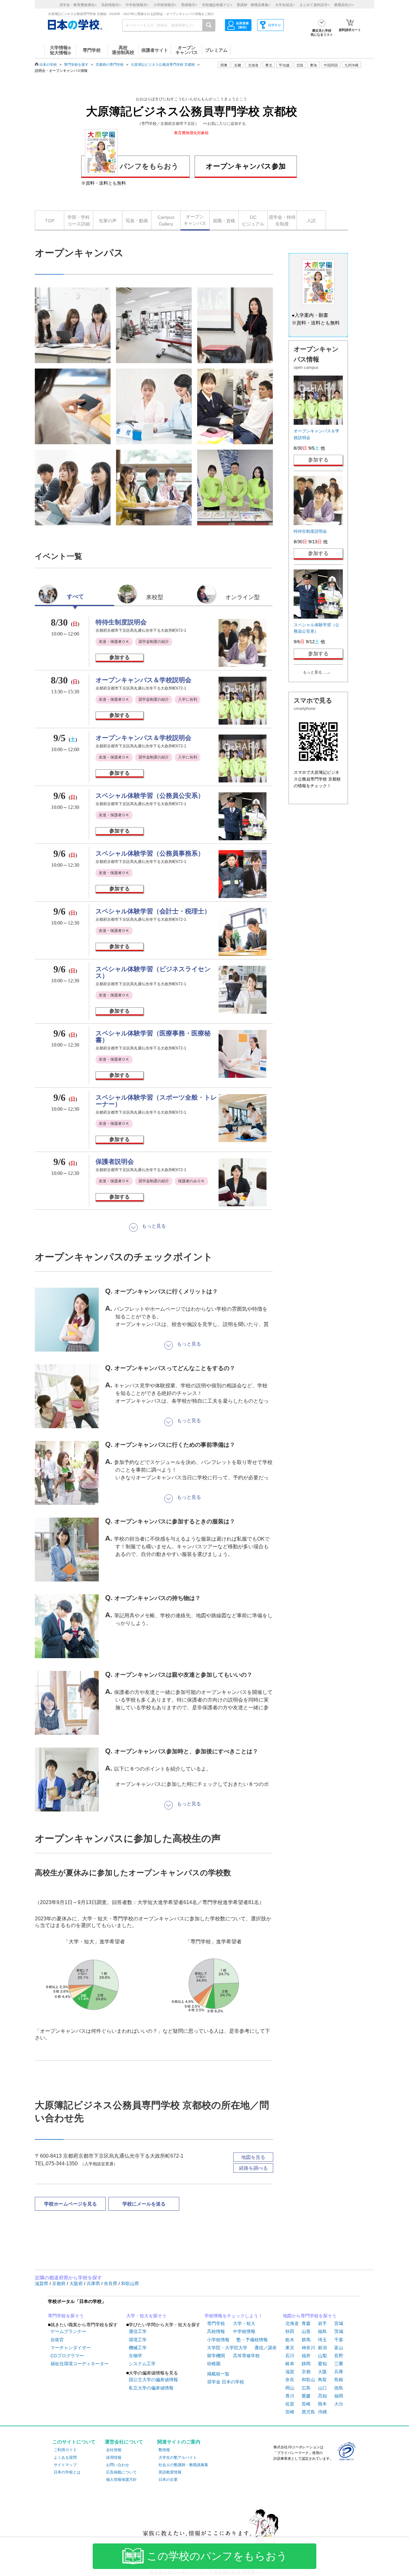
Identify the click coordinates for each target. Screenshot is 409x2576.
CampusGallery (166, 221)
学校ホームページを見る (70, 2204)
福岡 (339, 2396)
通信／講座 (266, 2348)
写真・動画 (137, 221)
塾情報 (164, 2450)
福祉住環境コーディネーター (80, 2364)
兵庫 (339, 2372)
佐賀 (290, 2404)
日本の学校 (48, 65)
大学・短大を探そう (146, 2316)
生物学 (135, 2356)
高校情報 (216, 2331)
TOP (50, 221)
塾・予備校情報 (252, 2340)
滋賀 (290, 2372)
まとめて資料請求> (314, 5)
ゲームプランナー (68, 2331)
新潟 (322, 2348)
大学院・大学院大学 (227, 2348)
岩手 (322, 2323)
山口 (322, 2388)
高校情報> (111, 5)
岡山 (290, 2388)
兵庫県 (94, 2283)
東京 (290, 2348)
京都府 (59, 2283)
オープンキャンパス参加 (246, 166)
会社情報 (114, 2450)
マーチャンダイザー (71, 2348)
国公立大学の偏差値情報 (153, 2380)
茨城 (339, 2331)
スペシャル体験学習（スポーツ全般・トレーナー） (156, 1101)
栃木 (290, 2340)
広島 (306, 2388)
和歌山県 (130, 2283)
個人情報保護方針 (121, 2480)
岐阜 (290, 2364)
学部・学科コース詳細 (79, 221)
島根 (339, 2380)
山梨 (322, 2356)
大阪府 (77, 2283)
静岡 (306, 2364)
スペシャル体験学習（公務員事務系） (150, 853)
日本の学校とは (67, 2472)
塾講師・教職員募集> (254, 5)
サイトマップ (65, 2465)
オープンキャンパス (195, 220)
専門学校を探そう (66, 2316)
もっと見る (313, 672)
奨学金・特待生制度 (282, 221)
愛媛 (306, 2396)
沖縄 (322, 2412)
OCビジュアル (253, 221)
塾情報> (189, 5)
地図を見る (253, 2157)
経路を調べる (253, 2168)
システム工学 (142, 2364)
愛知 (322, 2364)
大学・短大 (244, 2323)
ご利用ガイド (65, 2450)
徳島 (339, 2388)
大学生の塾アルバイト (178, 2458)
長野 (339, 2356)
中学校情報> (137, 5)
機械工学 (138, 2348)
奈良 (290, 2380)
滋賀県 (42, 2283)
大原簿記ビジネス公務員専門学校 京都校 (163, 65)
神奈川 (308, 2348)
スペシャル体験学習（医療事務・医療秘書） (153, 1036)
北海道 (253, 65)
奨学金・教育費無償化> (78, 5)
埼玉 (322, 2340)
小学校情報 (218, 2340)
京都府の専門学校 (110, 65)
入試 (311, 221)
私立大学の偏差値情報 (151, 2388)
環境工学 (138, 2340)
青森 (306, 2323)
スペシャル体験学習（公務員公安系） (150, 796)
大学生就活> (285, 5)
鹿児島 (308, 2412)
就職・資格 (224, 221)
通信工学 (138, 2331)
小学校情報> (165, 5)
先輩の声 (108, 221)
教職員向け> (344, 5)
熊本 (322, 2404)
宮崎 (290, 2412)
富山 (339, 2348)
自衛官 (57, 2340)
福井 (306, 2356)
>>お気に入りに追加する (224, 124)
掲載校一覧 (218, 2374)
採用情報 (114, 2458)
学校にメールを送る (144, 2204)
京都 (306, 2372)
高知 (322, 2396)
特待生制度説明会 (121, 622)
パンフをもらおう (149, 166)
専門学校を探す (76, 65)
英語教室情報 (170, 2472)
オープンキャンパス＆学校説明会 (143, 680)
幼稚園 (214, 2364)
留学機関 (216, 2356)
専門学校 (216, 2323)
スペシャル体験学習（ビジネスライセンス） (153, 972)
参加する (120, 657)
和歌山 (308, 2380)
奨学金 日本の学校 (226, 2382)
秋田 (290, 2331)
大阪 (322, 2372)
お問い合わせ (118, 2465)
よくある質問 (65, 2458)
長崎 (306, 2404)
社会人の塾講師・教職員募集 (183, 2465)
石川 (290, 2356)
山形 (306, 2331)
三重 (339, 2364)
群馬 (306, 2340)
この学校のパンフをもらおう (217, 2556)
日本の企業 (168, 2480)
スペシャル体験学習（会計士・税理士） (153, 911)
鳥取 (322, 2380)
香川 (290, 2396)
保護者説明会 (115, 1162)
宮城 (339, 2323)
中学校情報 (244, 2331)
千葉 (339, 2340)
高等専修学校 (246, 2356)
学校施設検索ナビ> (217, 5)
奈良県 (111, 2283)
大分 (339, 2404)
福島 (322, 2331)
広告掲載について (121, 2472)
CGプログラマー (67, 2356)
